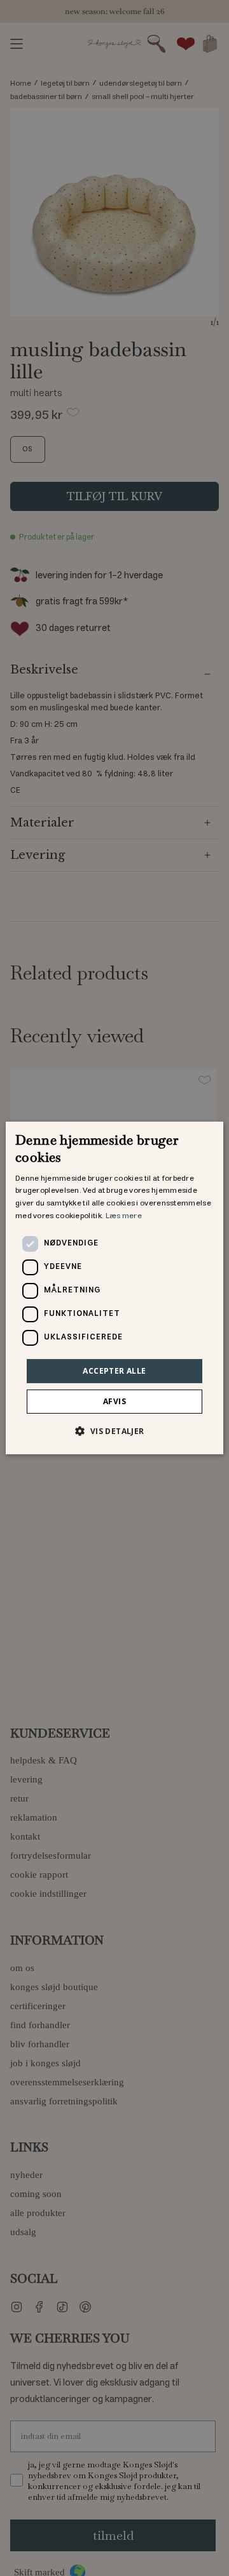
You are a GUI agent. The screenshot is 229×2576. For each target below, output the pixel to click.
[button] (114, 1431)
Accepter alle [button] (114, 1371)
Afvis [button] (114, 1401)
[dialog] (114, 1288)
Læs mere (124, 1216)
